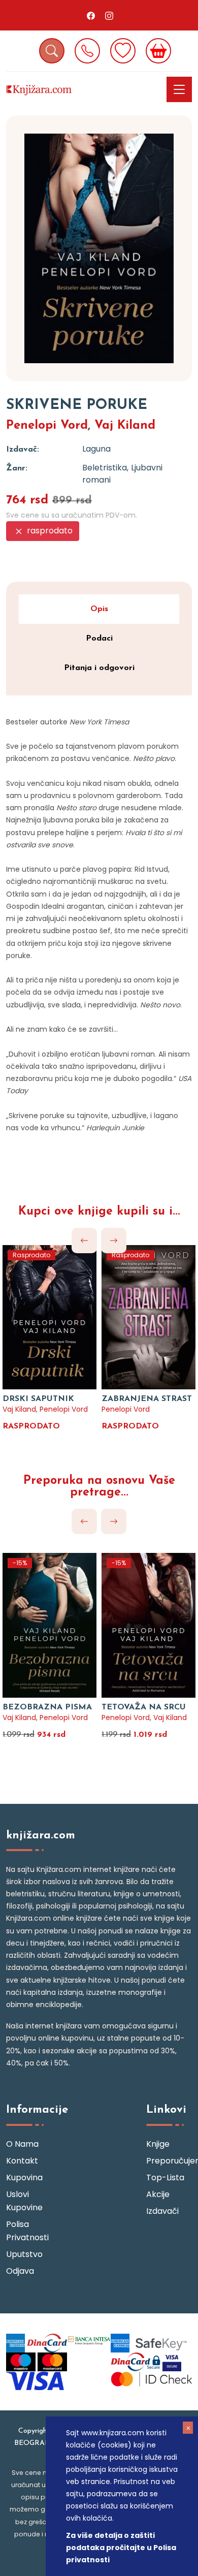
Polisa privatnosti (27, 2231)
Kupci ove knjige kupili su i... (99, 1212)
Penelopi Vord (47, 426)
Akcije (158, 2194)
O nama (22, 2144)
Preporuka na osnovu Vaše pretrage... (99, 1487)
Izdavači (162, 2211)
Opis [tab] (99, 609)
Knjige (158, 2144)
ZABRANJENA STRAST (147, 1399)
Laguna (96, 449)
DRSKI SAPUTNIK (38, 1399)
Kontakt (22, 2161)
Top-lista (165, 2177)
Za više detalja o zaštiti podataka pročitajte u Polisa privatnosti (121, 2548)
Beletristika (105, 468)
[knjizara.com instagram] (109, 15)
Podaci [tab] (99, 639)
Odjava (20, 2271)
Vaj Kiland (125, 426)
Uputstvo (24, 2254)
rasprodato (49, 531)
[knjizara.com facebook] (91, 15)
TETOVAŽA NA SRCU (144, 1707)
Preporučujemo (169, 2161)
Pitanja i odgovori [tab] (99, 668)
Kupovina (24, 2177)
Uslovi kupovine (24, 2201)
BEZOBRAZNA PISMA (47, 1707)
